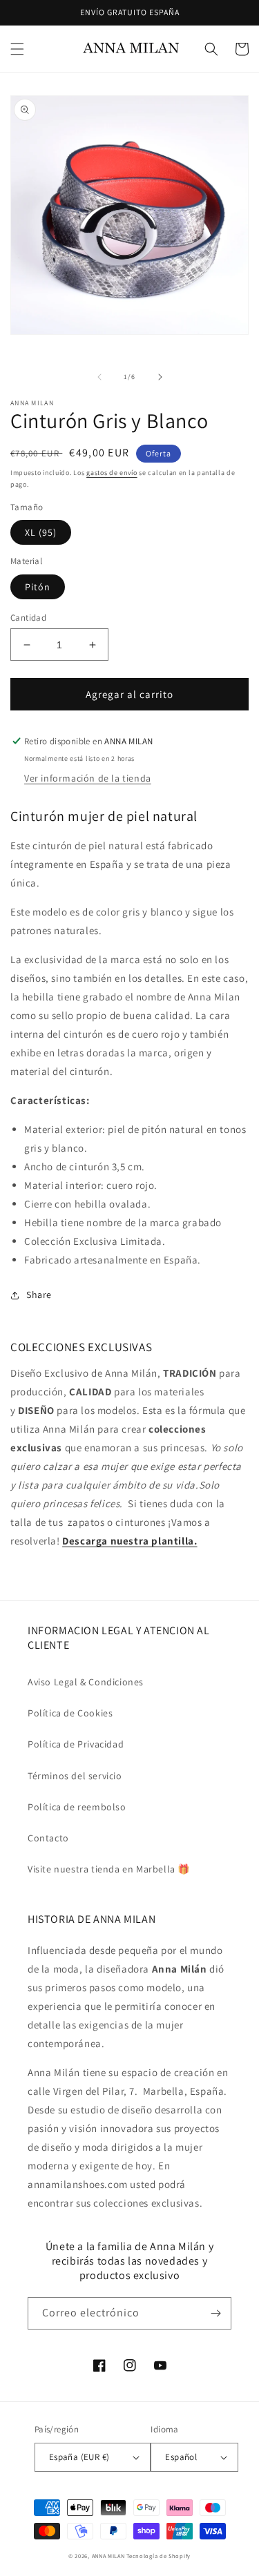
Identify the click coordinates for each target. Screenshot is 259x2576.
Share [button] (39, 1295)
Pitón (38, 587)
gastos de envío (112, 473)
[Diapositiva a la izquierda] (99, 377)
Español (181, 2457)
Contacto (48, 1838)
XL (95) (41, 532)
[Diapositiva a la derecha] (160, 377)
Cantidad (28, 618)
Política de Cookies (70, 1713)
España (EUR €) (79, 2457)
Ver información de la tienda (88, 778)
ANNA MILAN (108, 2556)
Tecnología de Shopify (159, 2556)
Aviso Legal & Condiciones (86, 1682)
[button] (17, 49)
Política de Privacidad (76, 1744)
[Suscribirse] (215, 2313)
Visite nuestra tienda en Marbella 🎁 (109, 1869)
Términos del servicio (75, 1776)
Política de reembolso (77, 1807)
